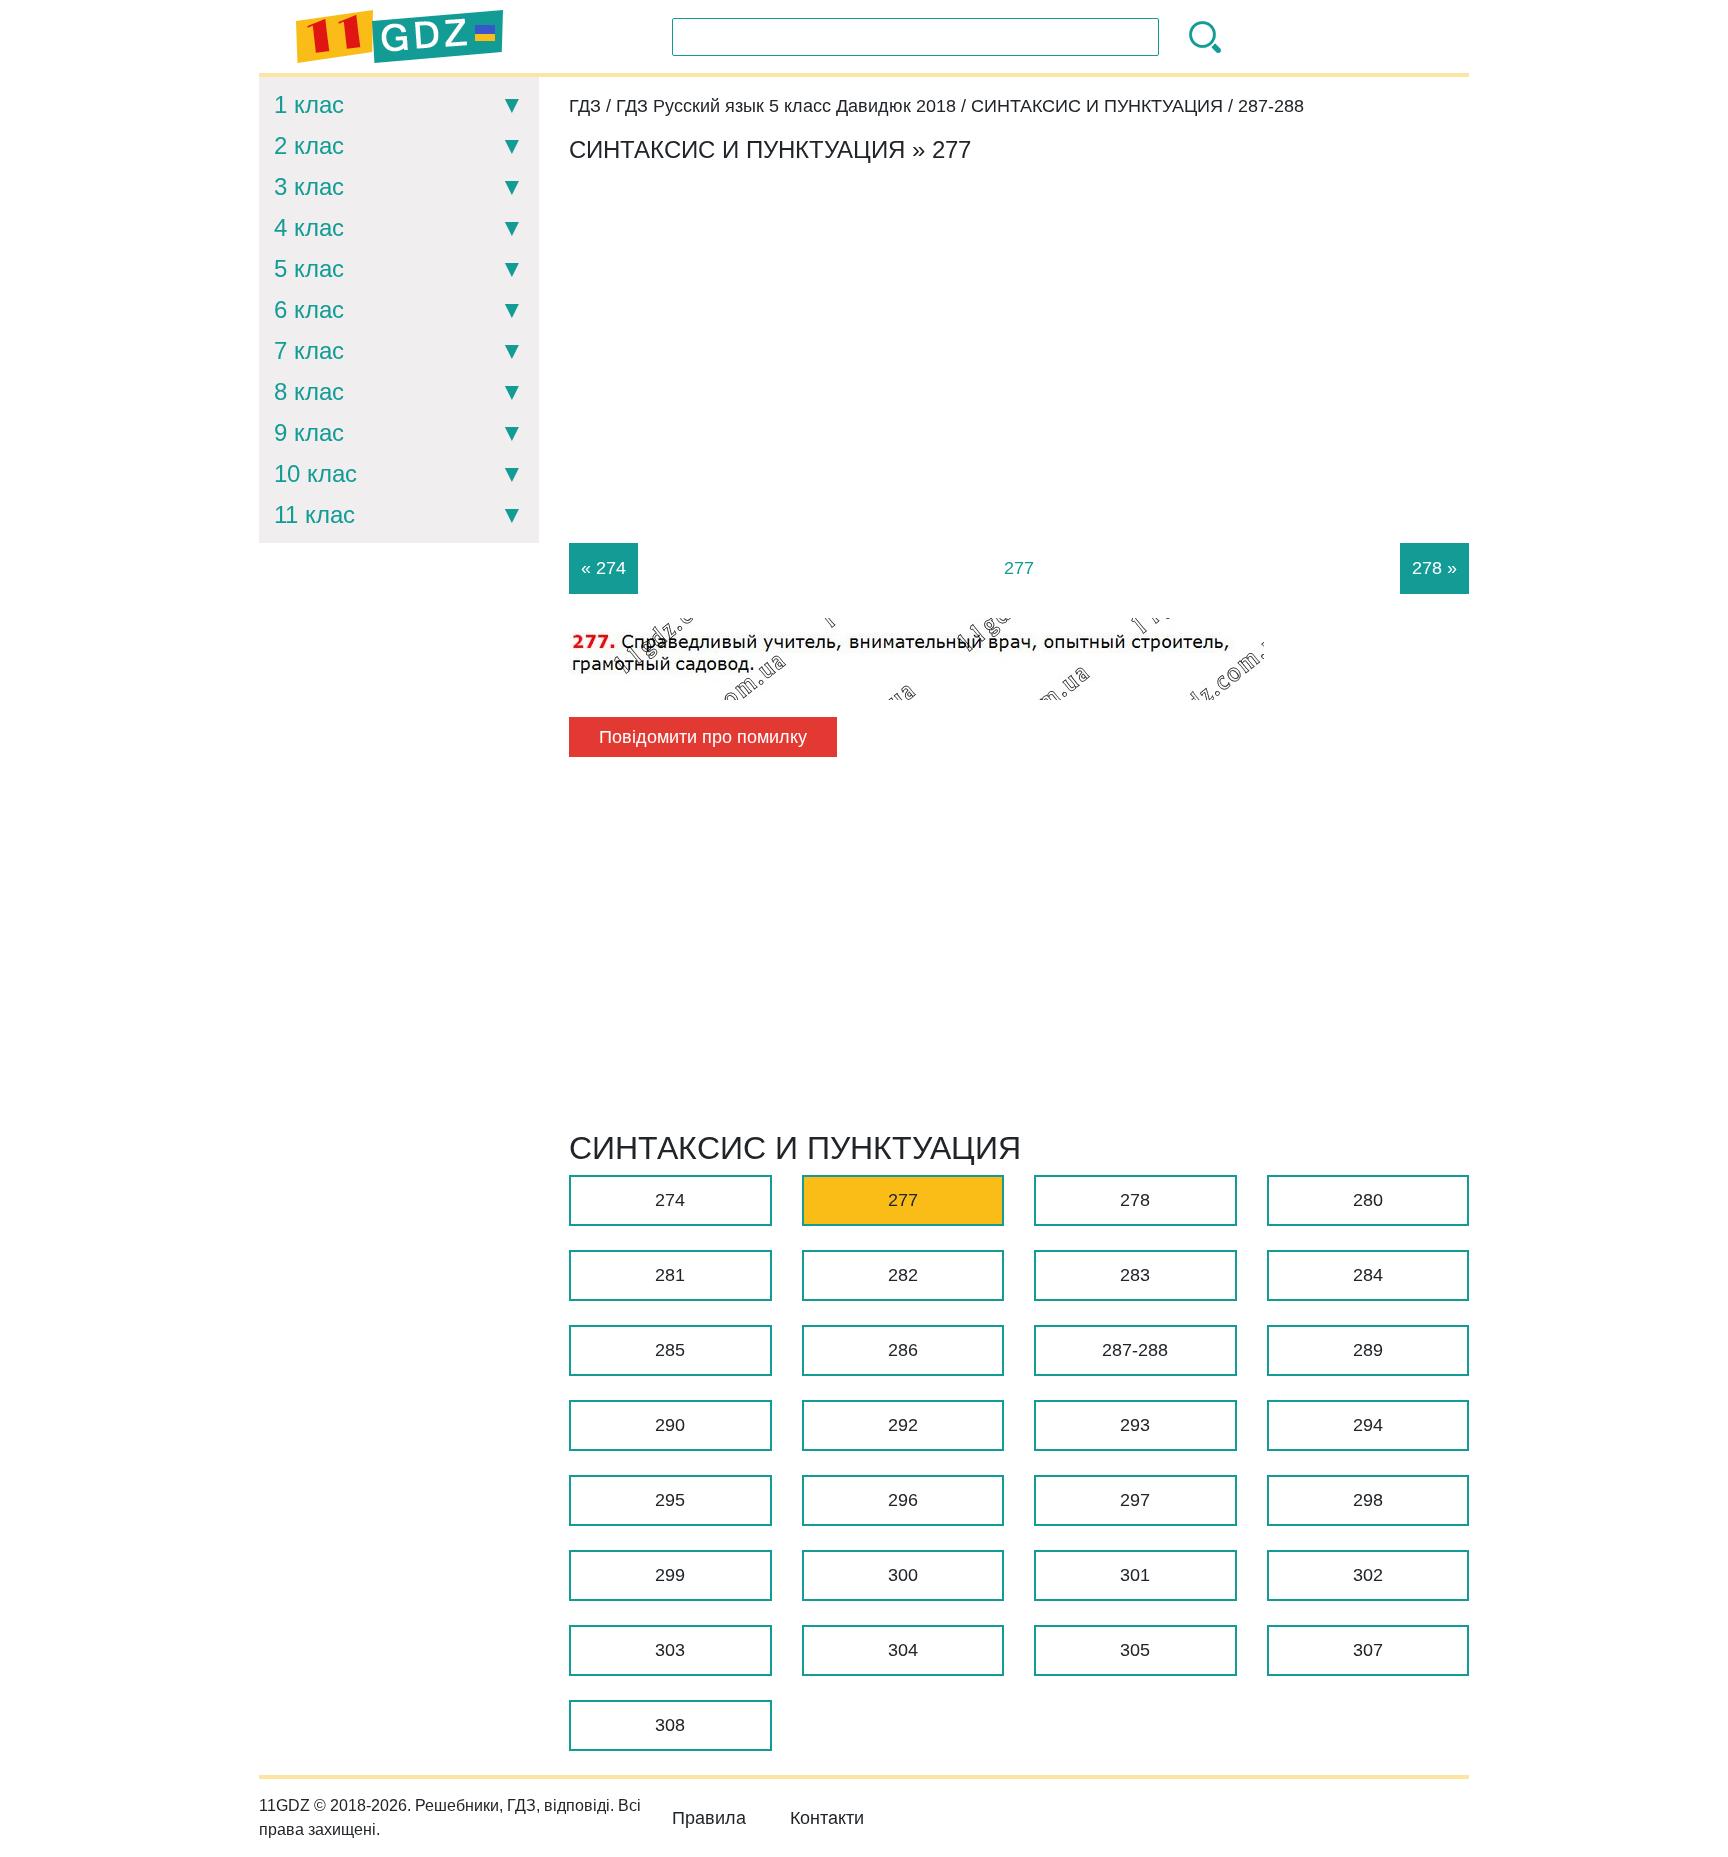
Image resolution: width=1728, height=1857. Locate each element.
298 (1368, 1500)
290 (670, 1425)
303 (670, 1650)
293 (1135, 1425)
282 (903, 1275)
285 (670, 1350)
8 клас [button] (309, 391)
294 (1368, 1425)
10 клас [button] (315, 473)
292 (903, 1425)
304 (903, 1650)
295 (670, 1500)
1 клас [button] (309, 104)
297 (1135, 1500)
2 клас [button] (309, 145)
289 (1368, 1350)
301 (1135, 1575)
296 (903, 1500)
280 (1368, 1200)
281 (670, 1275)
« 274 (603, 568)
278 (1135, 1200)
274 (670, 1200)
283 (1135, 1275)
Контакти (827, 1818)
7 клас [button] (309, 350)
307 (1368, 1650)
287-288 (1135, 1350)
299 (670, 1575)
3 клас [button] (309, 186)
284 (1368, 1275)
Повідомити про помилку (703, 737)
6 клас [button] (309, 309)
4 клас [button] (309, 227)
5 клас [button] (309, 268)
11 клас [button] (314, 514)
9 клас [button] (309, 432)
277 (903, 1200)
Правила (709, 1818)
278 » (1434, 568)
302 (1368, 1575)
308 (670, 1725)
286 (903, 1350)
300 (903, 1575)
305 (1135, 1650)
